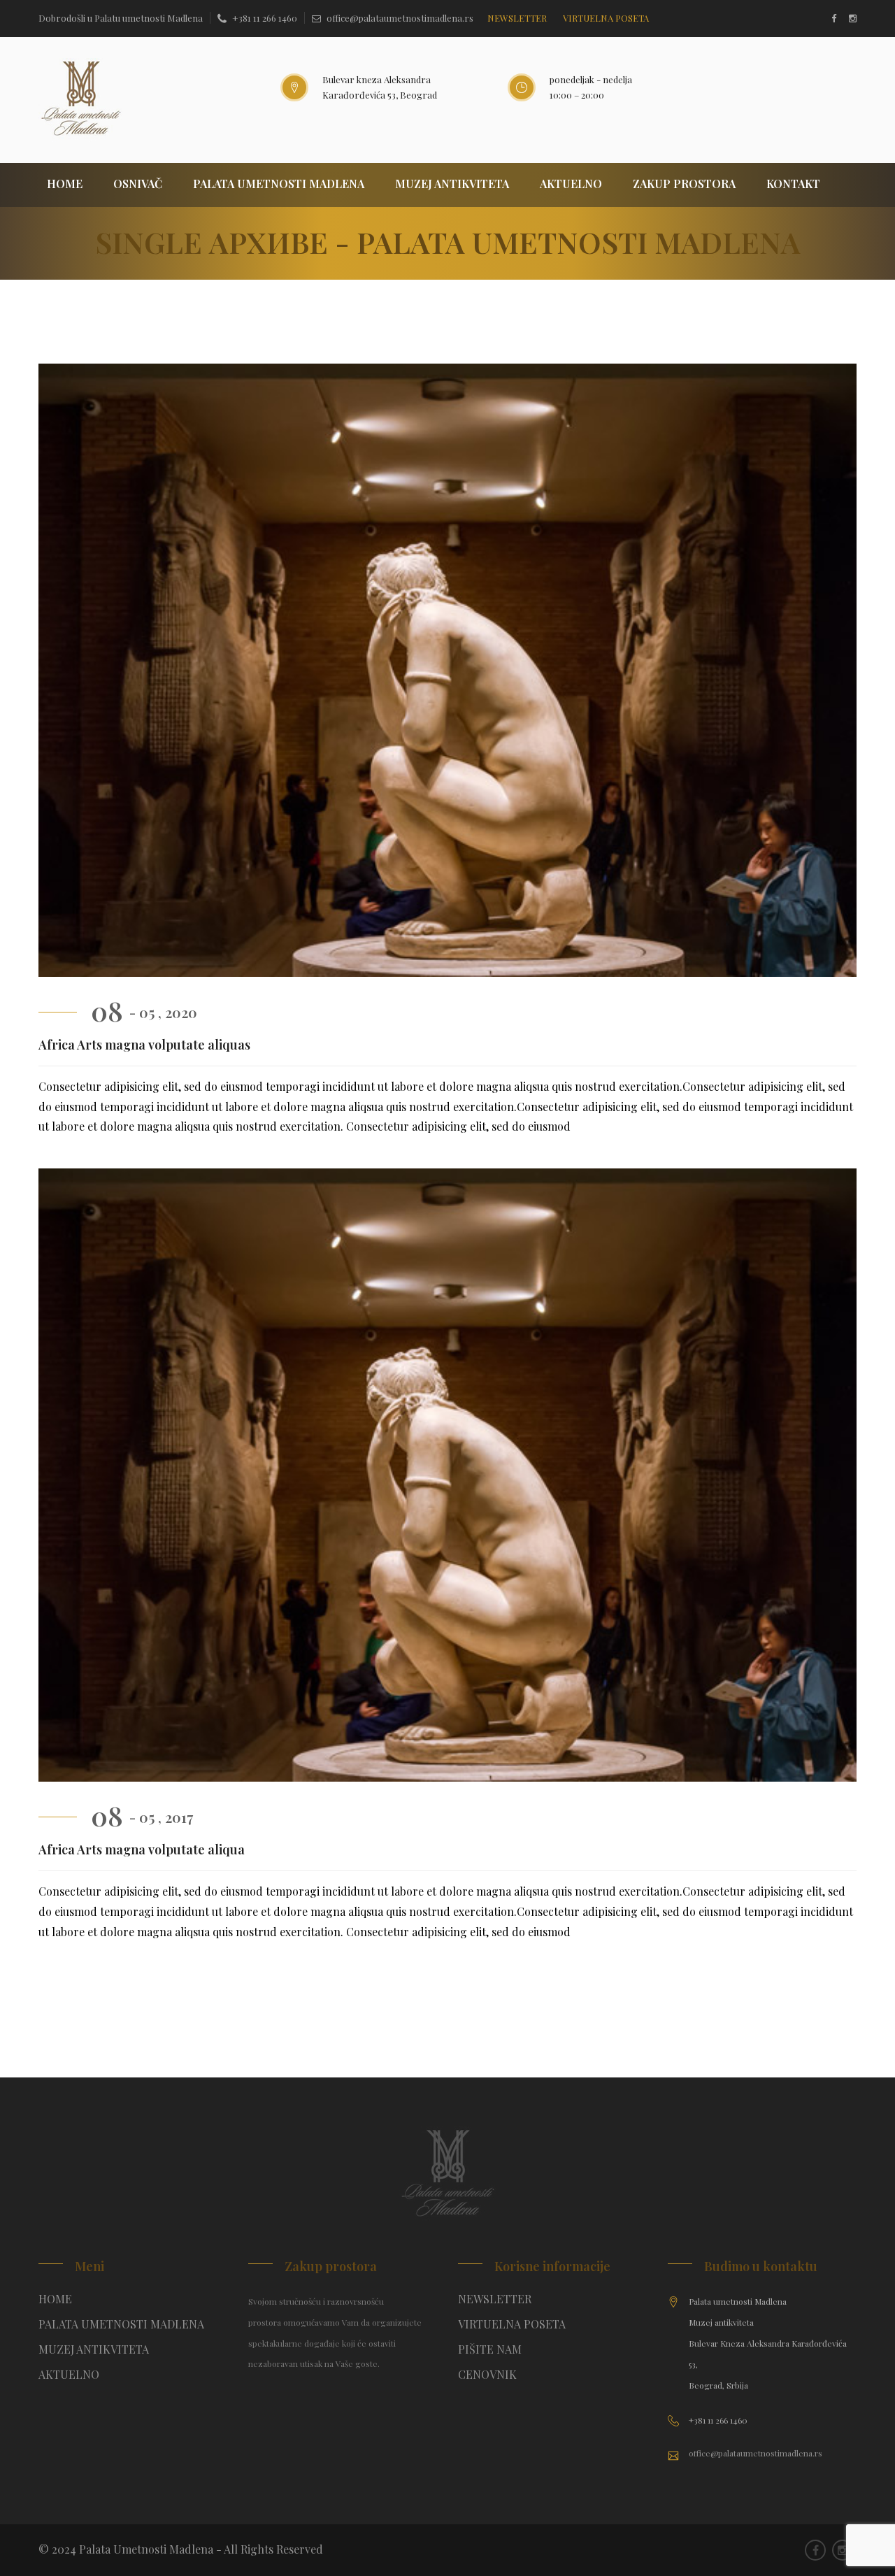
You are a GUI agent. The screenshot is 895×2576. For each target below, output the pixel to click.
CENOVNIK (487, 2374)
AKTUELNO (571, 184)
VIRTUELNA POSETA (512, 2324)
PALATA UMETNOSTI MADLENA (279, 184)
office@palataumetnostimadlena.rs (400, 18)
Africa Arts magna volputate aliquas (144, 1045)
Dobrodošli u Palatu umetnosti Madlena (121, 18)
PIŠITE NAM (490, 2349)
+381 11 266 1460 (265, 18)
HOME (65, 184)
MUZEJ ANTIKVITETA (452, 184)
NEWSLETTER (517, 18)
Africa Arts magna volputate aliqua (142, 1849)
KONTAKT (793, 184)
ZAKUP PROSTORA (684, 184)
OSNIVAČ (138, 184)
